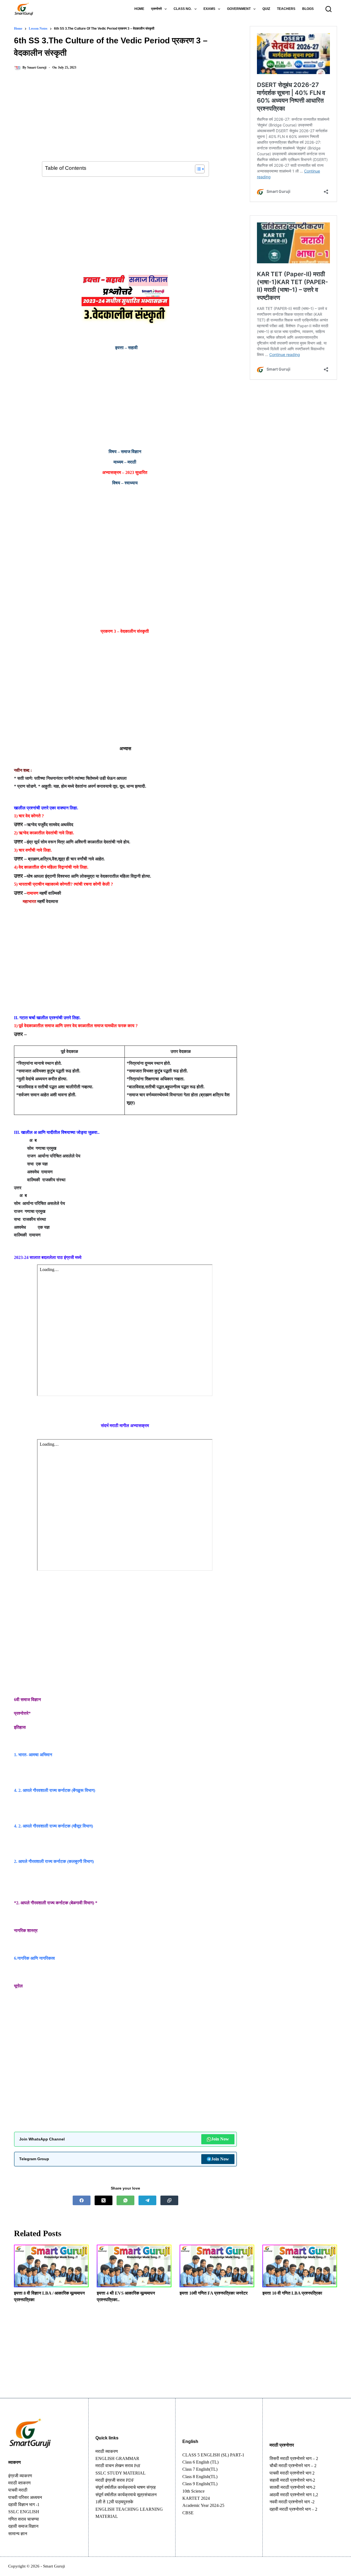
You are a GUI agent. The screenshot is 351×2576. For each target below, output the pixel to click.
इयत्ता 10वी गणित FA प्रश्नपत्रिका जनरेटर (214, 2293)
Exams (209, 9)
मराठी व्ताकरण (19, 2483)
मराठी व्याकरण (107, 2451)
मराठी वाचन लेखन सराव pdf (118, 2466)
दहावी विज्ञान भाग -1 (24, 2505)
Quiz (266, 9)
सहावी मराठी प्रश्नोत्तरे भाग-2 (292, 2480)
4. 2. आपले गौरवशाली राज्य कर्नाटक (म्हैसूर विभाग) (53, 1826)
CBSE (188, 2513)
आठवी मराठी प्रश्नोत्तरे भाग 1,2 (294, 2495)
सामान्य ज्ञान (18, 2534)
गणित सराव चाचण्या (24, 2519)
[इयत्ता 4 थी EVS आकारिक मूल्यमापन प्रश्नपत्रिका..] (134, 2266)
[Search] (329, 9)
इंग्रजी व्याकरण (20, 2476)
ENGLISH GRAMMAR (117, 2458)
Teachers (286, 9)
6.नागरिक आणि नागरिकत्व (34, 1958)
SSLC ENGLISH (24, 2512)
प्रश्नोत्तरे (156, 9)
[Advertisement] (125, 121)
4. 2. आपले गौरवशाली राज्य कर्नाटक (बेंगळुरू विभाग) (55, 1790)
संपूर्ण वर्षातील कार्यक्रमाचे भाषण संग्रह (126, 2487)
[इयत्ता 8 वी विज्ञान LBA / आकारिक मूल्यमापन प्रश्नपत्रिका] (51, 2266)
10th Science (193, 2491)
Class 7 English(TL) (200, 2469)
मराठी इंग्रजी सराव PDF (115, 2480)
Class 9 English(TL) (200, 2484)
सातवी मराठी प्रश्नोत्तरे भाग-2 (292, 2487)
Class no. (182, 9)
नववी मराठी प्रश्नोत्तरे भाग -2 (292, 2502)
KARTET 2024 (196, 2498)
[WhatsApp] (125, 2200)
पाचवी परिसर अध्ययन (25, 2497)
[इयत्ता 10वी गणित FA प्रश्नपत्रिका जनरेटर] (217, 2266)
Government (239, 9)
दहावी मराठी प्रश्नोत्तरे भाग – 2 (293, 2509)
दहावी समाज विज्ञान (23, 2526)
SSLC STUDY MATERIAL (121, 2473)
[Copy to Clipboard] (169, 2200)
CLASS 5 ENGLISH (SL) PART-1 (213, 2455)
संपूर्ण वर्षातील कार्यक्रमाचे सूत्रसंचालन (126, 2495)
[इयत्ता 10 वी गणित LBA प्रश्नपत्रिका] (300, 2266)
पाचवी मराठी (18, 2490)
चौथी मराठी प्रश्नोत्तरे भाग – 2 (293, 2466)
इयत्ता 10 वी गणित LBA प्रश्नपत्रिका (292, 2293)
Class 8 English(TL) (200, 2477)
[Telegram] (147, 2200)
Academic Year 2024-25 (203, 2505)
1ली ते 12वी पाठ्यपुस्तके (114, 2502)
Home (139, 9)
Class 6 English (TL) (200, 2462)
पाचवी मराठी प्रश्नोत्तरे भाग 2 (292, 2473)
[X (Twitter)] (104, 2200)
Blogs (308, 9)
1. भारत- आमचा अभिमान (33, 1755)
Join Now (220, 2139)
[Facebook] (82, 2200)
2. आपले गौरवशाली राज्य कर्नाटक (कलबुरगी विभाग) (54, 1861)
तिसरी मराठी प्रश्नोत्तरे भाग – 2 (294, 2458)
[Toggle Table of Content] (197, 169)
